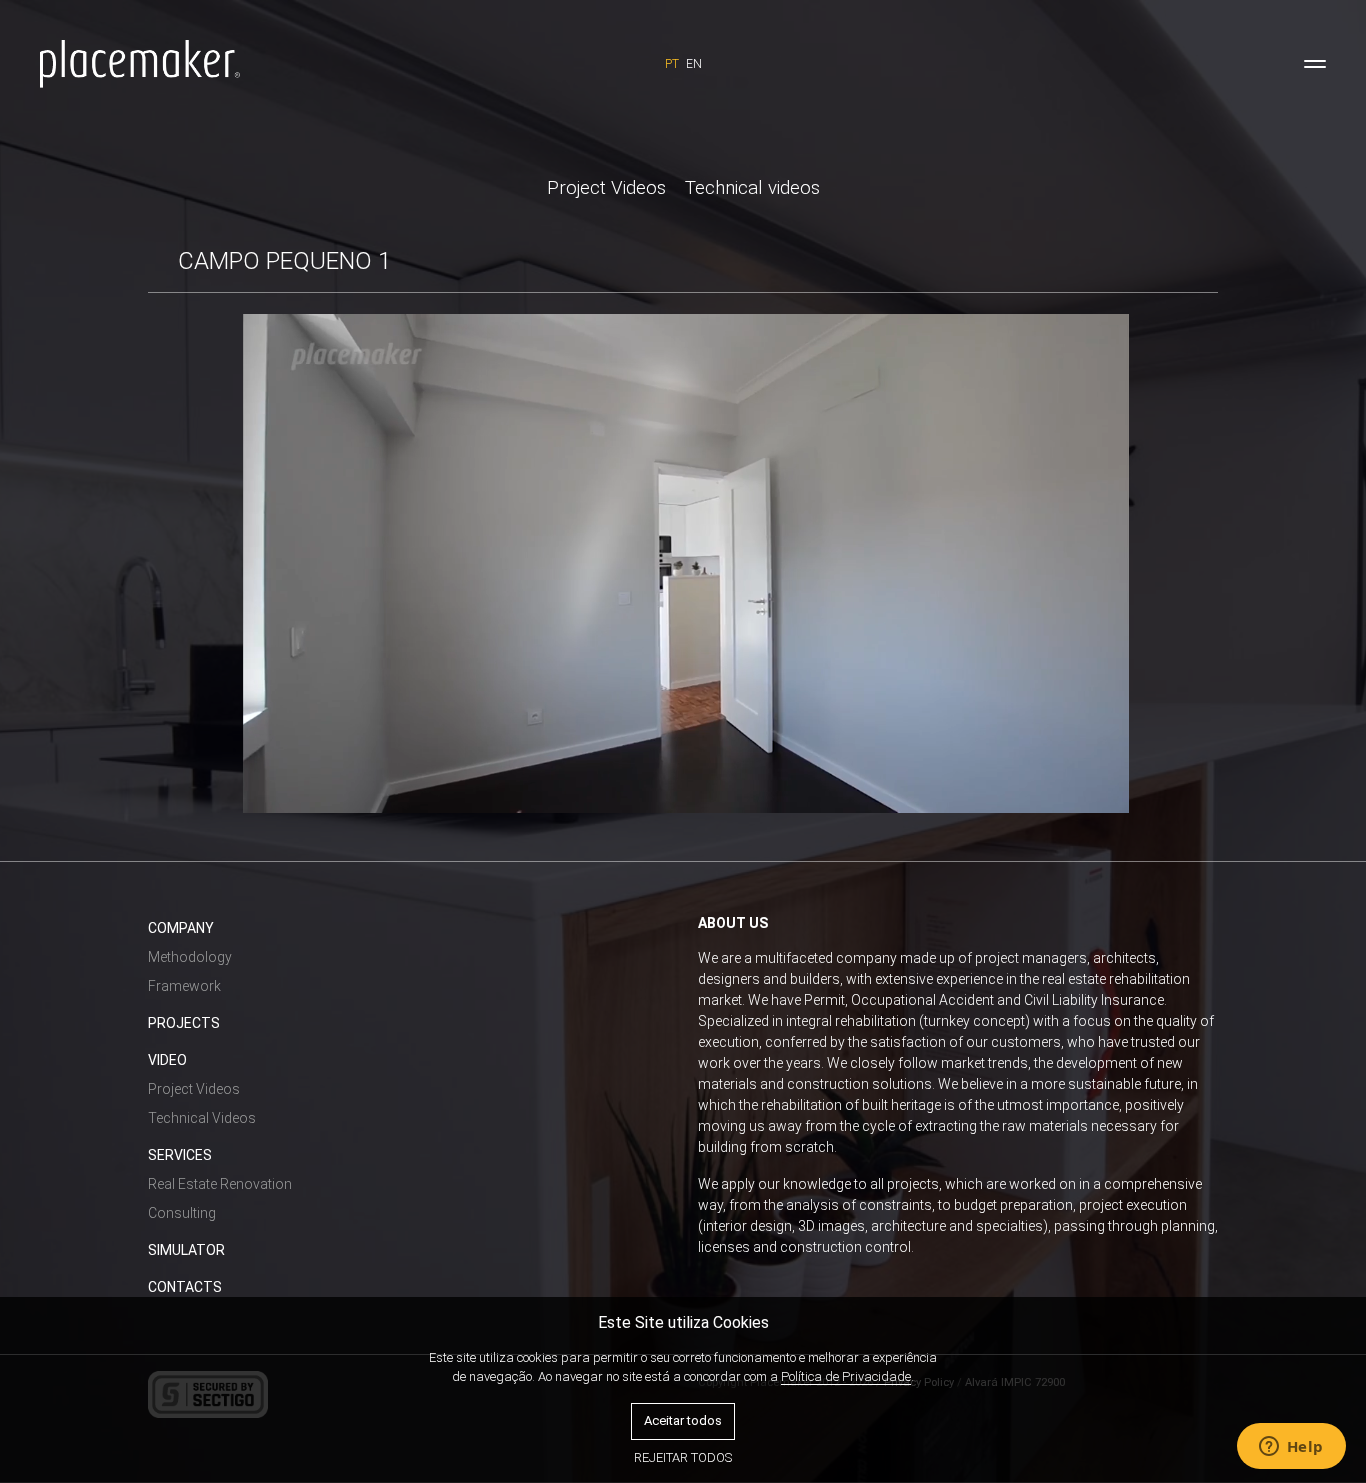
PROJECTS (184, 1023)
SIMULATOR (186, 1250)
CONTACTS (185, 1287)
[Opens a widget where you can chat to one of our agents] (1291, 1448)
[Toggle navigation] (1315, 64)
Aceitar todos (683, 1420)
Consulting (182, 1213)
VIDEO (167, 1060)
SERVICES (180, 1155)
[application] (686, 563)
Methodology (190, 957)
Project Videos (606, 188)
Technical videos (752, 188)
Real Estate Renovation (220, 1184)
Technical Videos (202, 1118)
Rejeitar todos (683, 1457)
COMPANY (181, 928)
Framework (184, 986)
